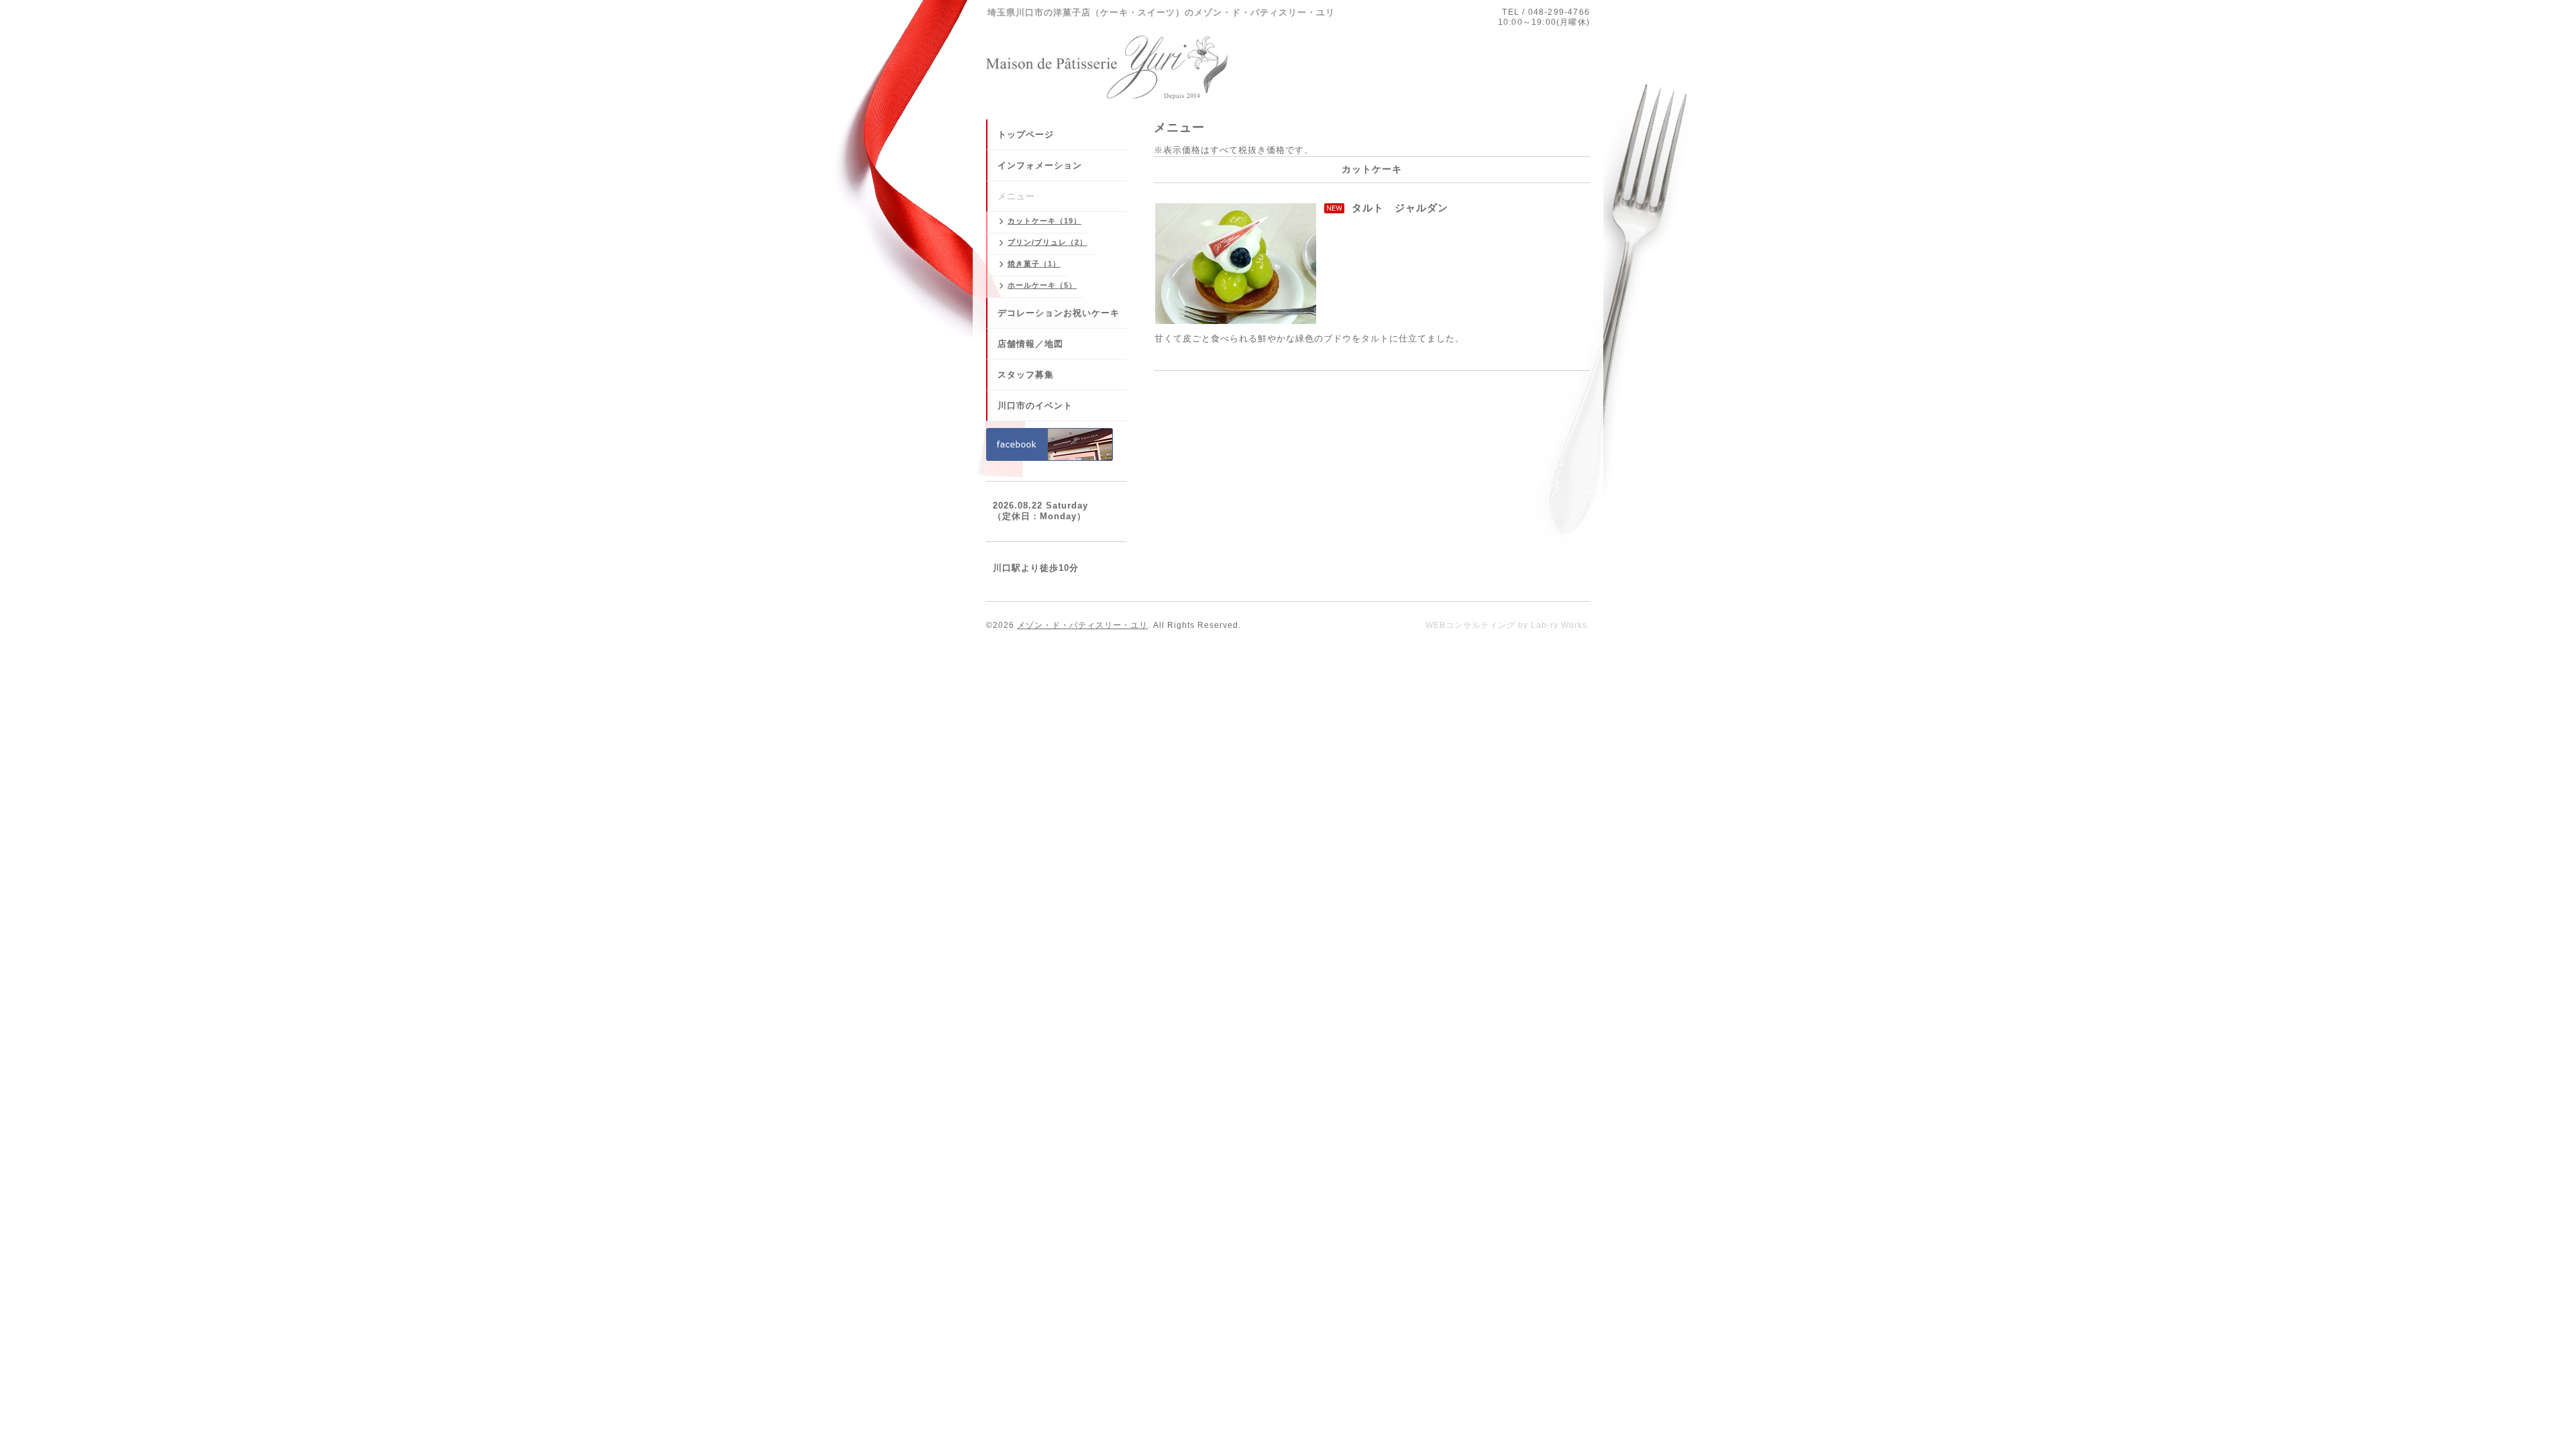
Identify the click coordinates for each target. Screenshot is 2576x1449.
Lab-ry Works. (1560, 625)
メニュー (1016, 196)
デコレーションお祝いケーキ (1059, 313)
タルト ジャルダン (1400, 208)
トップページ (1026, 135)
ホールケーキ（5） (1042, 285)
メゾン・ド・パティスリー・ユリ (1082, 625)
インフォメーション (1040, 165)
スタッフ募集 (1026, 375)
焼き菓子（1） (1034, 264)
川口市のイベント (1035, 406)
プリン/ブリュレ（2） (1048, 242)
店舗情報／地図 (1030, 344)
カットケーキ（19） (1044, 221)
